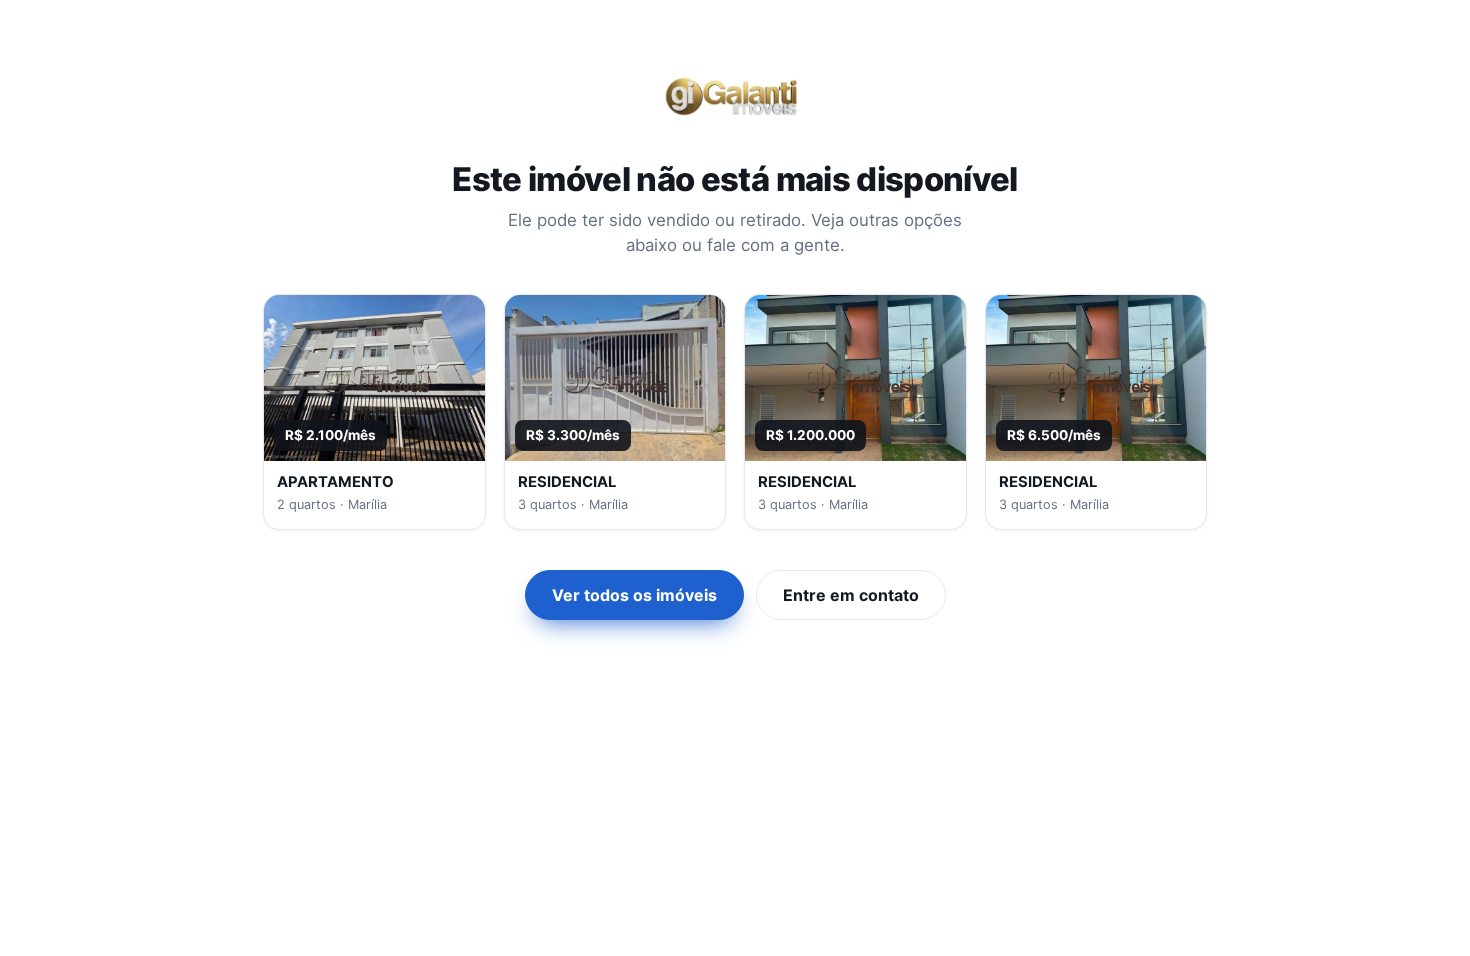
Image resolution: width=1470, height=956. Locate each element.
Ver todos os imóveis (634, 595)
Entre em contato (851, 595)
